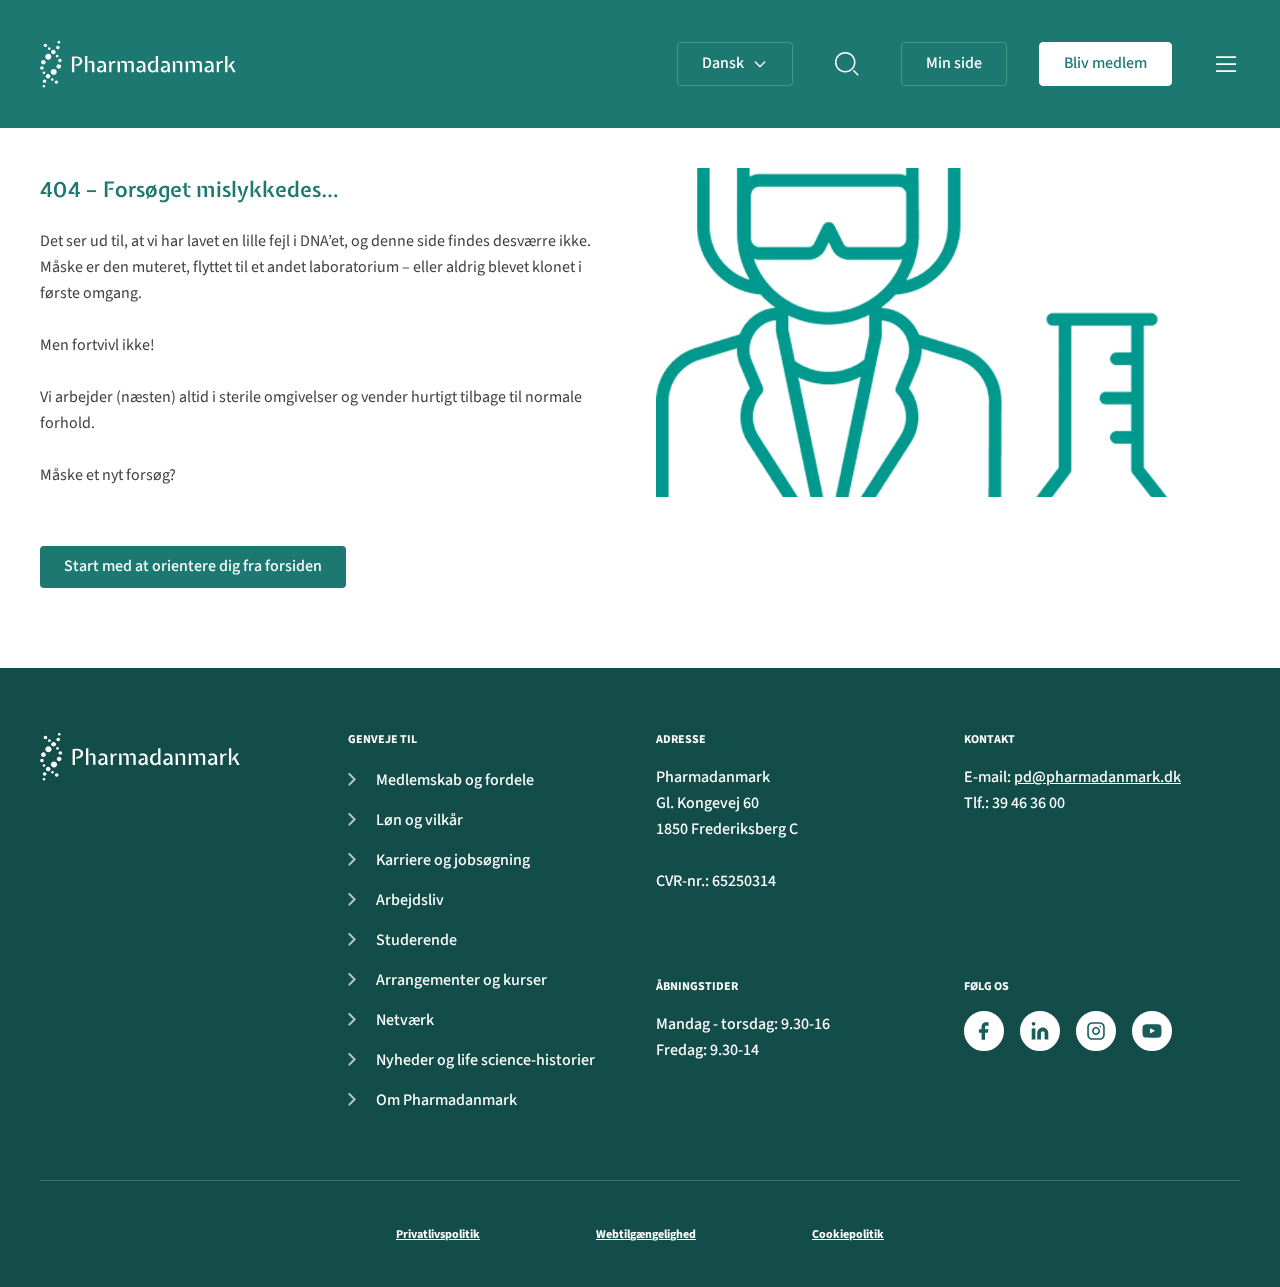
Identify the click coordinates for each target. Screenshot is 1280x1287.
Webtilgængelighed (646, 1234)
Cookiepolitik (848, 1234)
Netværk (405, 1020)
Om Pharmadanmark (446, 1100)
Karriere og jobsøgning (453, 860)
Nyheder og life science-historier (485, 1060)
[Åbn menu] (1226, 64)
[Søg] (847, 64)
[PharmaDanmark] (140, 756)
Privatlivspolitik (438, 1234)
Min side (954, 63)
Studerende (416, 940)
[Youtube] (1152, 1031)
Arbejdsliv (410, 900)
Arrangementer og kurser (461, 980)
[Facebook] (984, 1031)
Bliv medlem (1105, 63)
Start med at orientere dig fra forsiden (193, 566)
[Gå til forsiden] (138, 64)
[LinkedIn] (1040, 1031)
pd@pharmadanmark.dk (1097, 777)
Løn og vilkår (419, 820)
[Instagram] (1096, 1031)
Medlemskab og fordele (455, 780)
